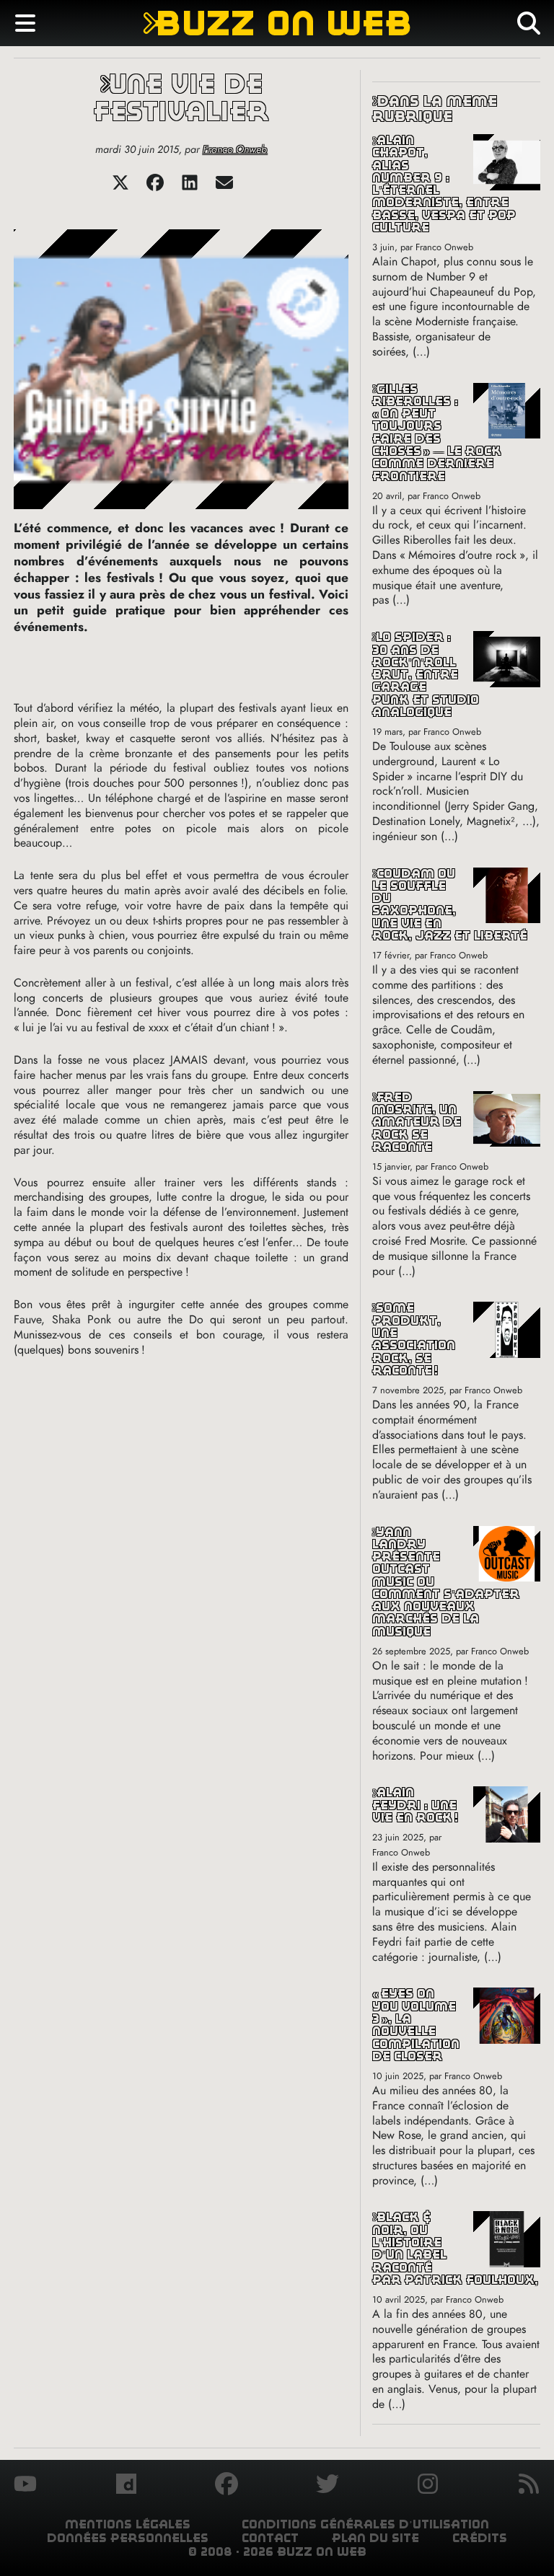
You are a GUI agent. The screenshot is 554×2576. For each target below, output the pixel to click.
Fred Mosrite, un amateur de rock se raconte (417, 1122)
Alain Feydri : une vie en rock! (415, 1805)
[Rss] (529, 2486)
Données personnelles (128, 2538)
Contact (270, 2538)
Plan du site (375, 2538)
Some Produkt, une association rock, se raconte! (414, 1339)
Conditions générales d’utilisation (365, 2524)
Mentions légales (128, 2524)
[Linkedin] (190, 187)
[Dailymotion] (126, 2486)
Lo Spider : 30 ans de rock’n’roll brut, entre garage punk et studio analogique (426, 675)
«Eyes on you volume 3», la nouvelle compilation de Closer (416, 2025)
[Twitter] (120, 187)
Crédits (480, 2538)
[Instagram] (428, 2486)
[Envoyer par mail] (224, 187)
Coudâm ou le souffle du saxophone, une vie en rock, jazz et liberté (450, 905)
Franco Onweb (235, 149)
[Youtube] (25, 2486)
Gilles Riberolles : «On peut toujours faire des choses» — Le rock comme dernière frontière (437, 433)
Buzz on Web (277, 23)
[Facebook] (155, 187)
